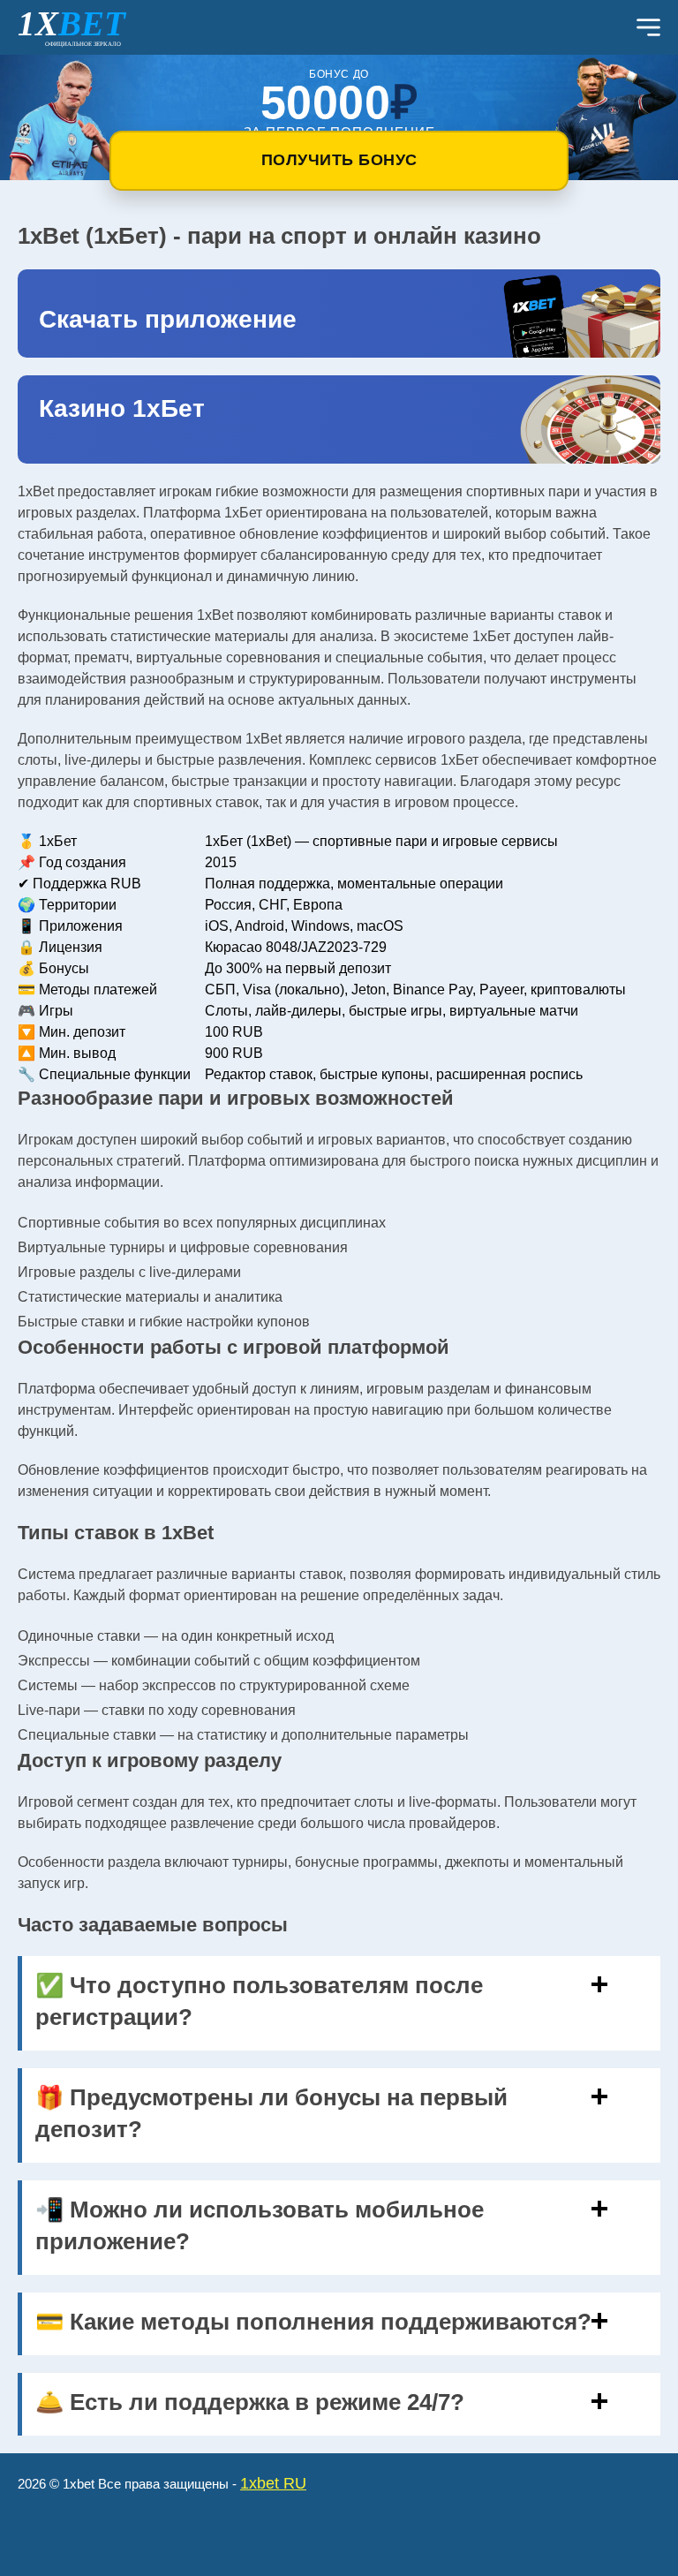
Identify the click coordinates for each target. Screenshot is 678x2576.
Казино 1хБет (122, 408)
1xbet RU (273, 2483)
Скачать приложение (168, 319)
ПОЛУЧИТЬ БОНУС (339, 160)
